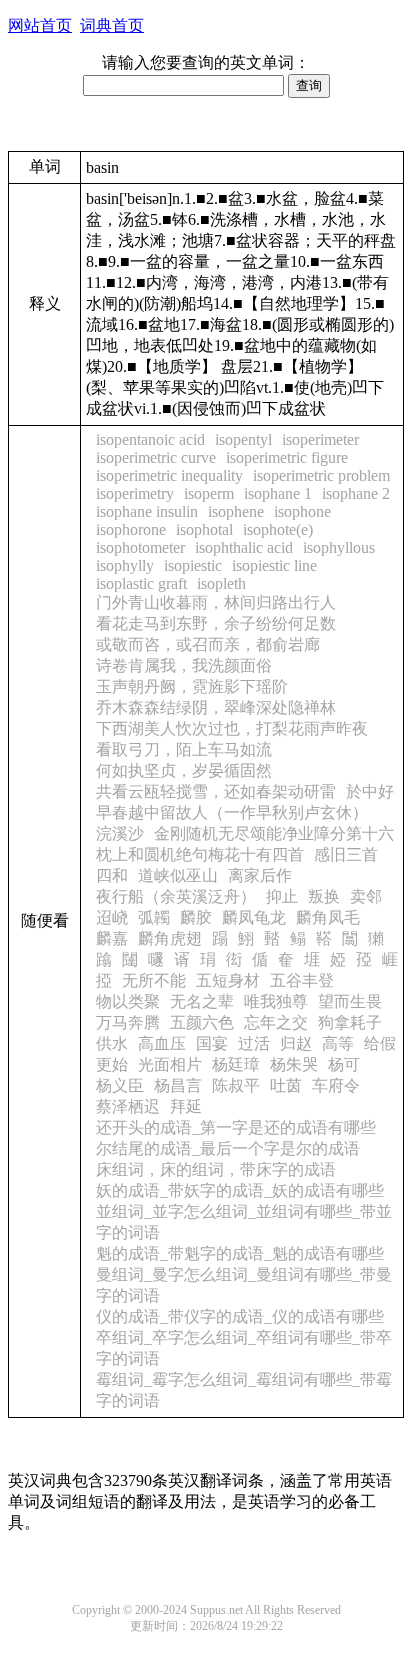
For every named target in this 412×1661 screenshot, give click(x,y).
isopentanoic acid (150, 439)
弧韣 (154, 917)
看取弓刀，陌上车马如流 (184, 749)
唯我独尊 (276, 1001)
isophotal (204, 529)
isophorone (131, 529)
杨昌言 (178, 1085)
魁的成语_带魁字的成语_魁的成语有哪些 (240, 1253)
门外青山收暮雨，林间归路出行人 (216, 602)
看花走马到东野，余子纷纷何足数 (216, 623)
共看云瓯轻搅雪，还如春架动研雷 (216, 791)
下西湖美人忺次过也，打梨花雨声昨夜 (232, 728)
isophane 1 (278, 493)
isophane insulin (147, 511)
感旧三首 (346, 854)
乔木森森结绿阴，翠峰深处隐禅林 (216, 707)
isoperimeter (320, 439)
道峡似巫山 (178, 875)
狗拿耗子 (350, 1022)
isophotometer (140, 547)
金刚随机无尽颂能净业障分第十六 (274, 833)
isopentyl (243, 439)
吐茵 (286, 1085)
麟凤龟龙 (254, 917)
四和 (112, 875)
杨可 (344, 1064)
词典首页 (112, 25)
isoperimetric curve (156, 457)
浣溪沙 (120, 833)
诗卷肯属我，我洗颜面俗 (184, 665)
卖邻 (366, 896)
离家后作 (260, 875)
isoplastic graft (141, 583)
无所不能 (154, 980)
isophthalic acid (244, 547)
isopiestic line (274, 565)
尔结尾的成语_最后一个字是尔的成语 (228, 1148)
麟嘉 (112, 938)
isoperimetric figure (287, 457)
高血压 (162, 1043)
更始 (112, 1064)
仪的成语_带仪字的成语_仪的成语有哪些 (240, 1316)
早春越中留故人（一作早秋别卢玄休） (232, 812)
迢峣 (112, 917)
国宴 (212, 1043)
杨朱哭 (294, 1064)
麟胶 (196, 917)
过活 (254, 1043)
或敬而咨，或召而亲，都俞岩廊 (208, 644)
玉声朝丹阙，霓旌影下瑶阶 (192, 686)
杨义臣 (120, 1085)
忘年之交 (276, 1022)
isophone (302, 511)
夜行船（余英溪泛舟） (176, 896)
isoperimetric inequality (169, 475)
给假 (380, 1043)
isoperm (209, 493)
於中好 (370, 791)
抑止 (282, 896)
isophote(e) (278, 529)
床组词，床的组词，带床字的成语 (216, 1169)
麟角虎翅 (170, 938)
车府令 (336, 1085)
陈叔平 (236, 1085)
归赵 (296, 1043)
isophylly (125, 565)
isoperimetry (135, 493)
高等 (338, 1043)
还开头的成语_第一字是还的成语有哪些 (236, 1127)
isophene (236, 511)
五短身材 (228, 980)
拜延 (186, 1106)
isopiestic (193, 565)
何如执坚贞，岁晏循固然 (184, 770)
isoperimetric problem (321, 475)
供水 (112, 1043)
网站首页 (40, 25)
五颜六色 (202, 1022)
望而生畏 (350, 1001)
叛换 (324, 896)
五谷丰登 (302, 980)
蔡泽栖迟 (128, 1106)
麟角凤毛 (328, 917)
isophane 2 (356, 493)
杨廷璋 (236, 1064)
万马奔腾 (128, 1022)
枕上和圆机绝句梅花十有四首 (200, 854)
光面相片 (170, 1064)
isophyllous (339, 547)
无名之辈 (202, 1001)
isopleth (221, 583)
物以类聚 (128, 1001)
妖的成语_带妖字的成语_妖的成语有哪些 (240, 1190)
